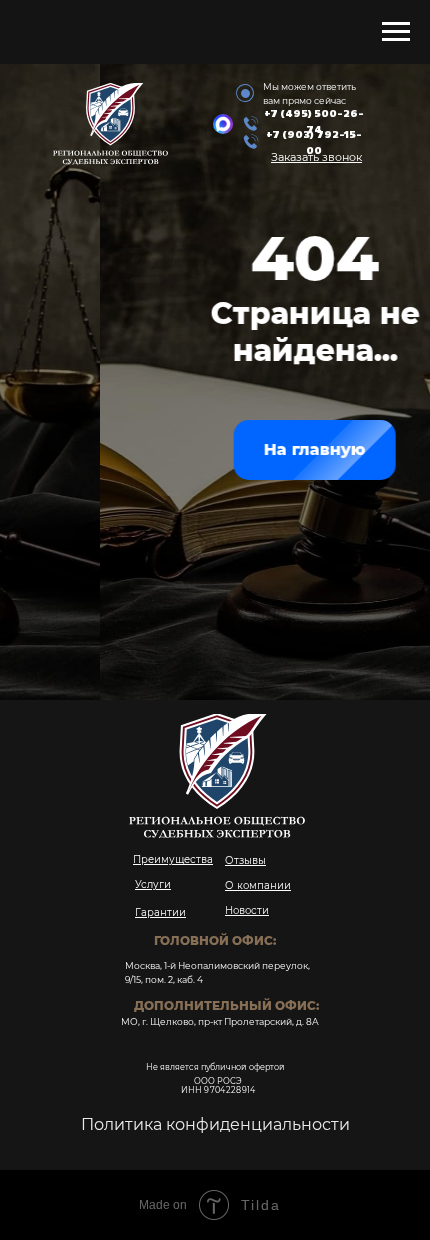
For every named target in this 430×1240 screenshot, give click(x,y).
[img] (223, 124)
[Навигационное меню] (396, 32)
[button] (316, 157)
